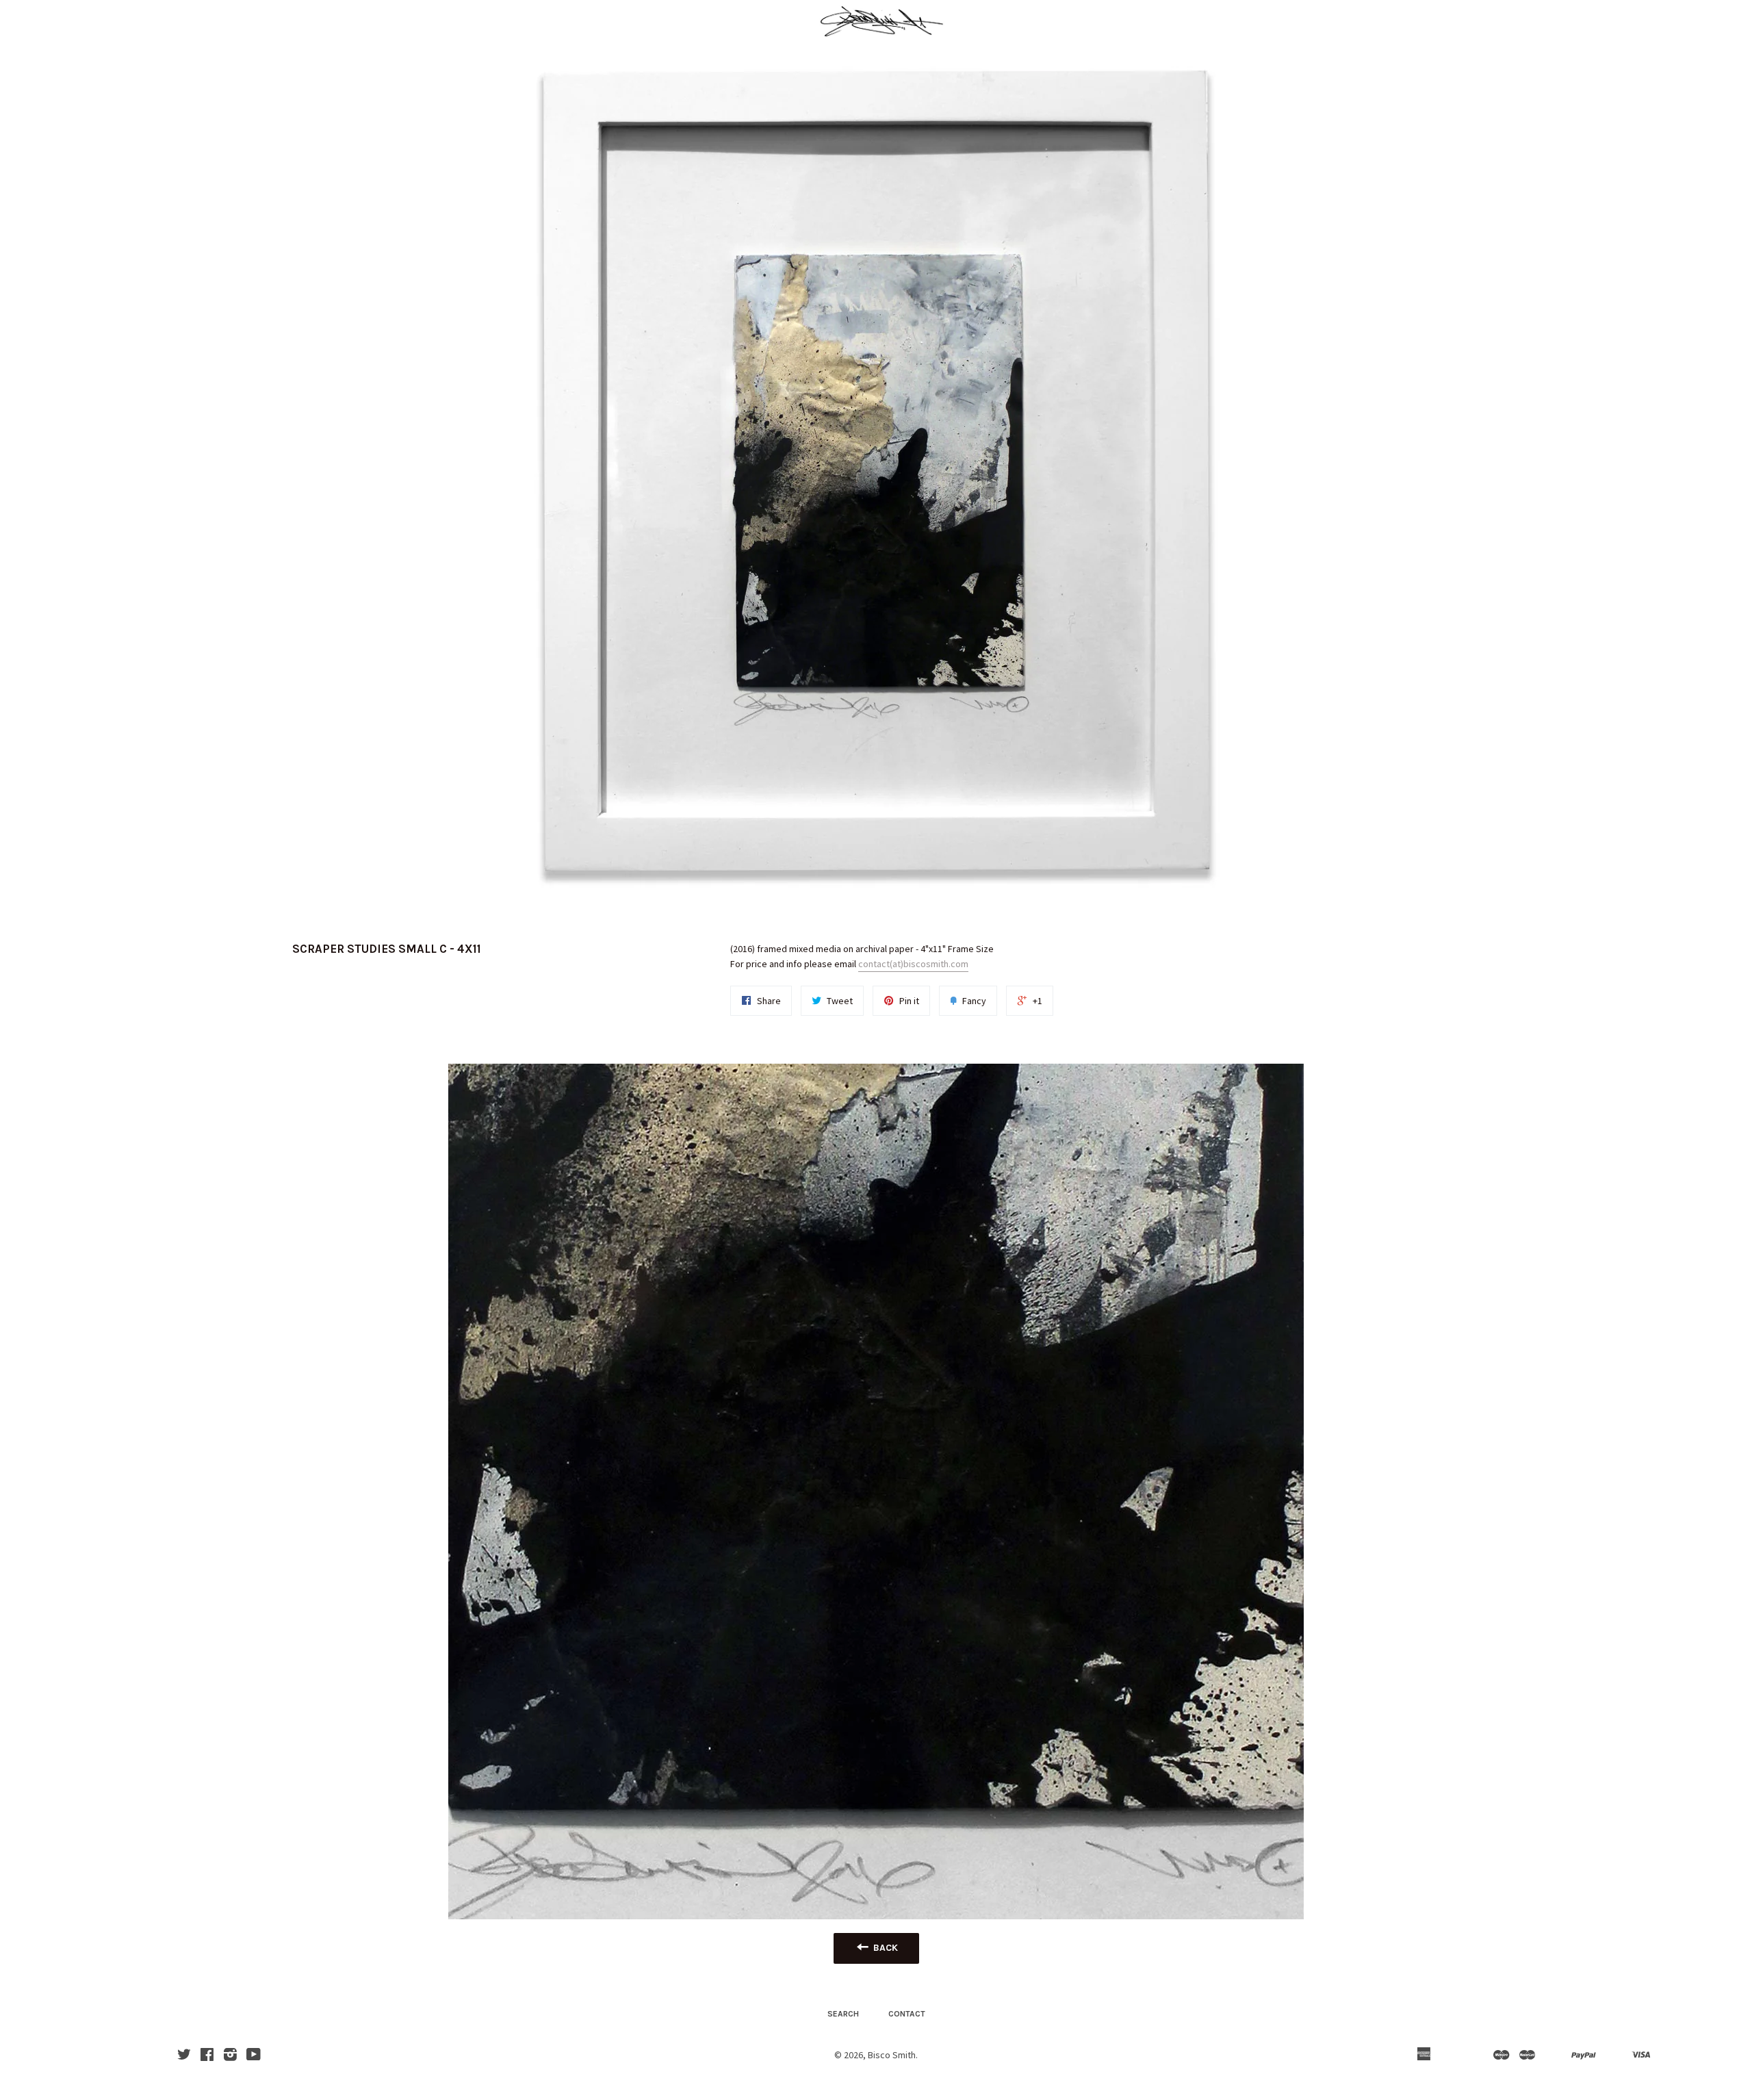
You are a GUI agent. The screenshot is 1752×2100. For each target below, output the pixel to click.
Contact (907, 2014)
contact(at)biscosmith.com (913, 964)
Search (843, 2014)
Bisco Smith (892, 2055)
